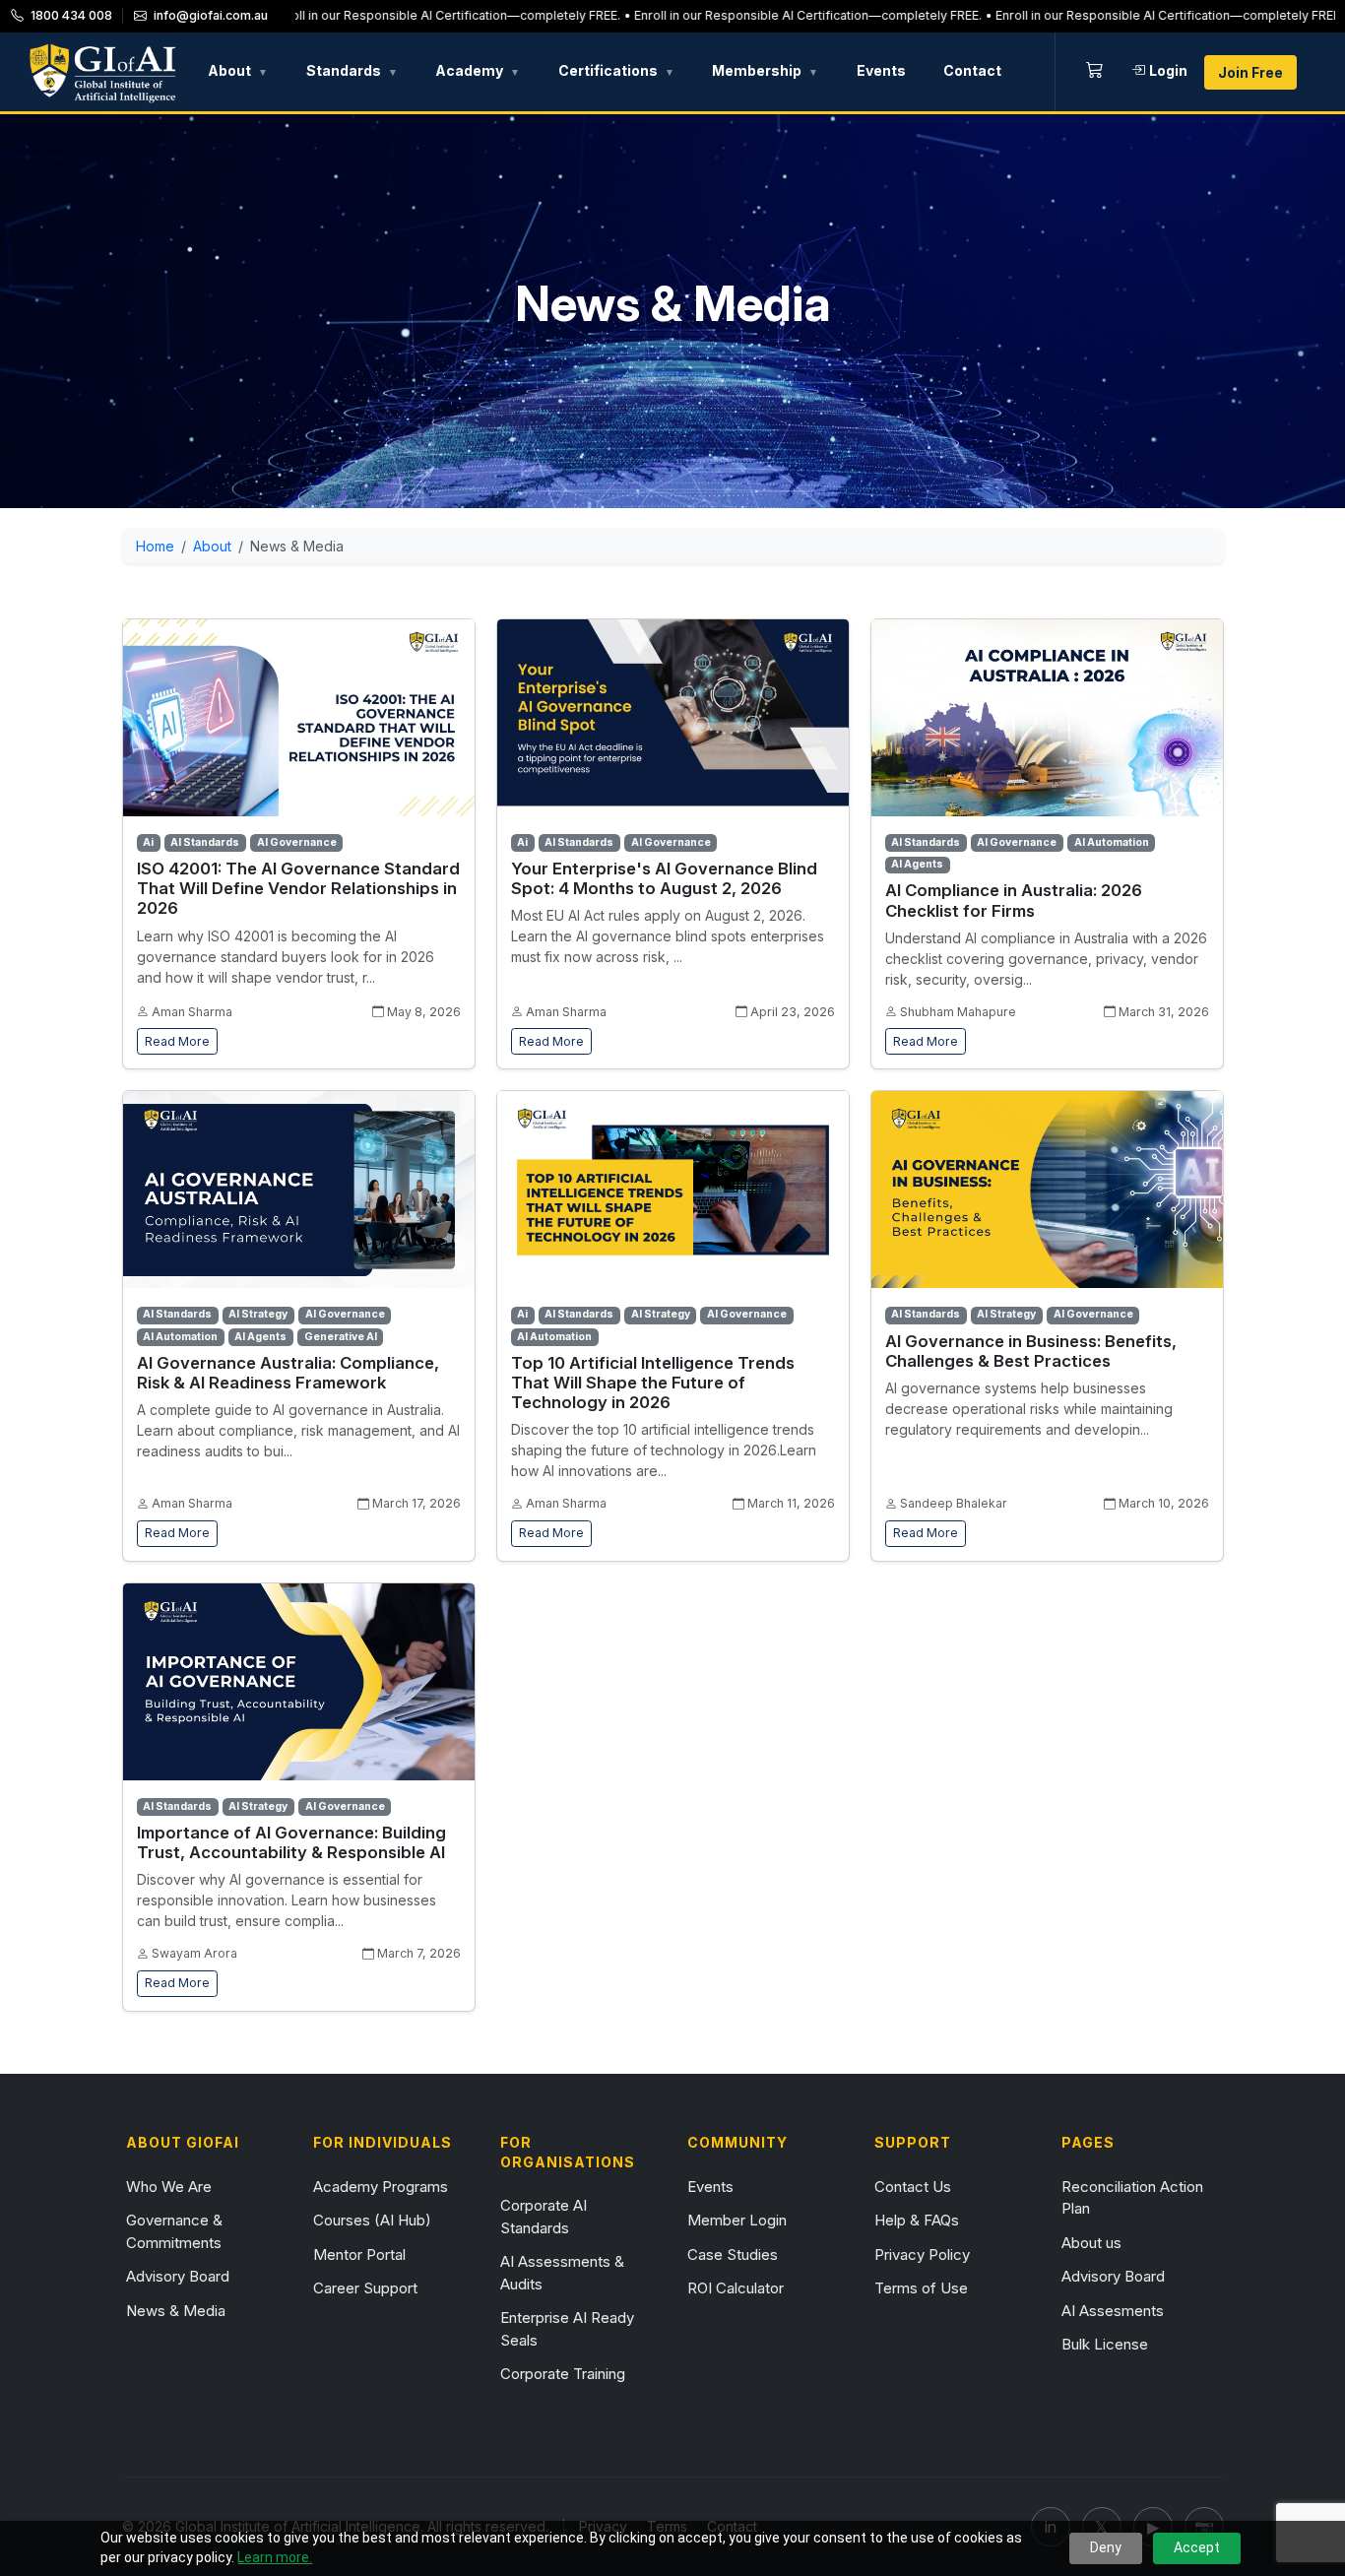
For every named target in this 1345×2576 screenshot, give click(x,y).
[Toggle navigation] (1311, 72)
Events (881, 70)
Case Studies (733, 2254)
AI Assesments (1113, 2311)
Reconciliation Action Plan (1132, 2198)
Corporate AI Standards (544, 2217)
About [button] (238, 70)
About (212, 546)
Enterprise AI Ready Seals (567, 2329)
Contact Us (913, 2187)
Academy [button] (478, 70)
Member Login (737, 2220)
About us (1091, 2243)
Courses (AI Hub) (372, 2220)
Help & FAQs (917, 2220)
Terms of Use (921, 2288)
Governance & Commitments (174, 2231)
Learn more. (275, 2557)
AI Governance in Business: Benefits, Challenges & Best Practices (1031, 1351)
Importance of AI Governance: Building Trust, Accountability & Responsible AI (291, 1842)
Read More (177, 1041)
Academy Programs (381, 2187)
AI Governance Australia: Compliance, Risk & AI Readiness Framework (288, 1373)
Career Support (365, 2288)
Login (1168, 70)
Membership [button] (765, 70)
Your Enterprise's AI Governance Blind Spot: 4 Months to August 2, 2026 (664, 878)
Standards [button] (352, 70)
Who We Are (169, 2187)
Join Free (1250, 72)
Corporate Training (563, 2374)
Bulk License (1105, 2344)
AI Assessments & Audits (562, 2273)
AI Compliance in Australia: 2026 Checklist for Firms (1014, 900)
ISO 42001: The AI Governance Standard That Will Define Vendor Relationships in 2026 (298, 888)
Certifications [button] (616, 70)
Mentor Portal (359, 2254)
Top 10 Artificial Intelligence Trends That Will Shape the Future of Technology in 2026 (653, 1383)
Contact (972, 70)
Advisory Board (178, 2276)
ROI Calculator (736, 2288)
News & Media (176, 2311)
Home (155, 546)
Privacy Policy (922, 2254)
